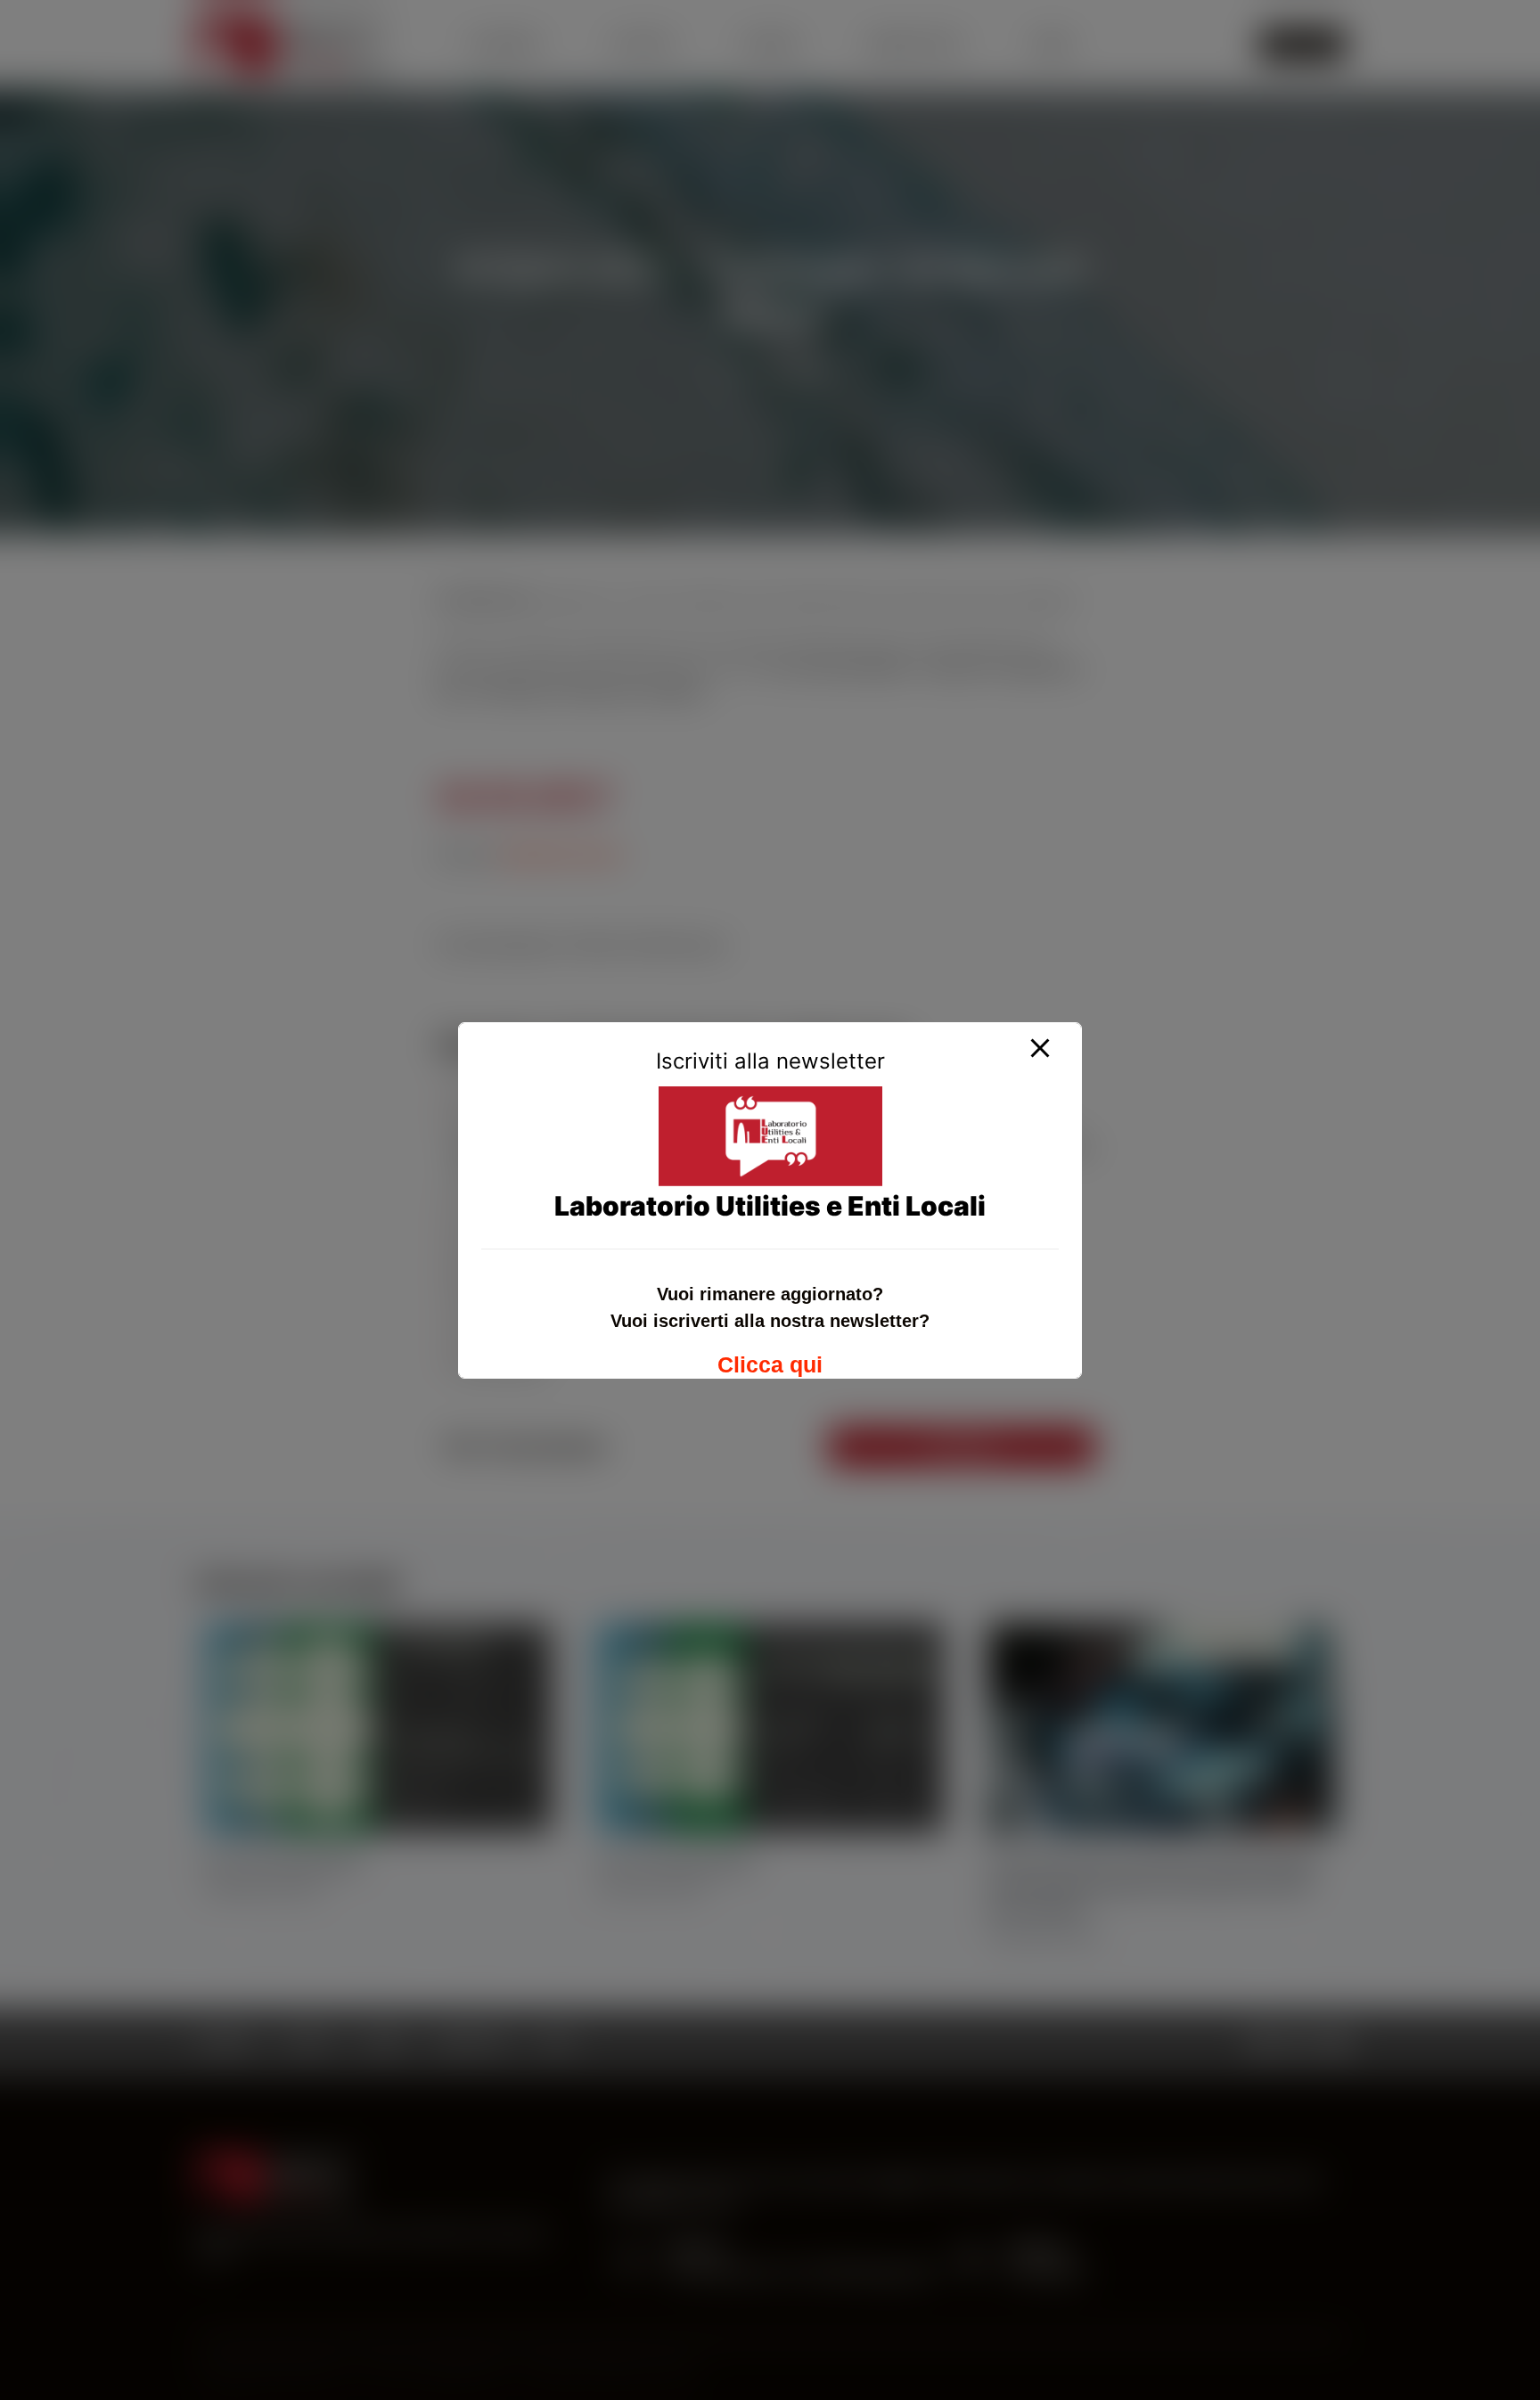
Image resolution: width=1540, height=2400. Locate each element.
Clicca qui (770, 1364)
